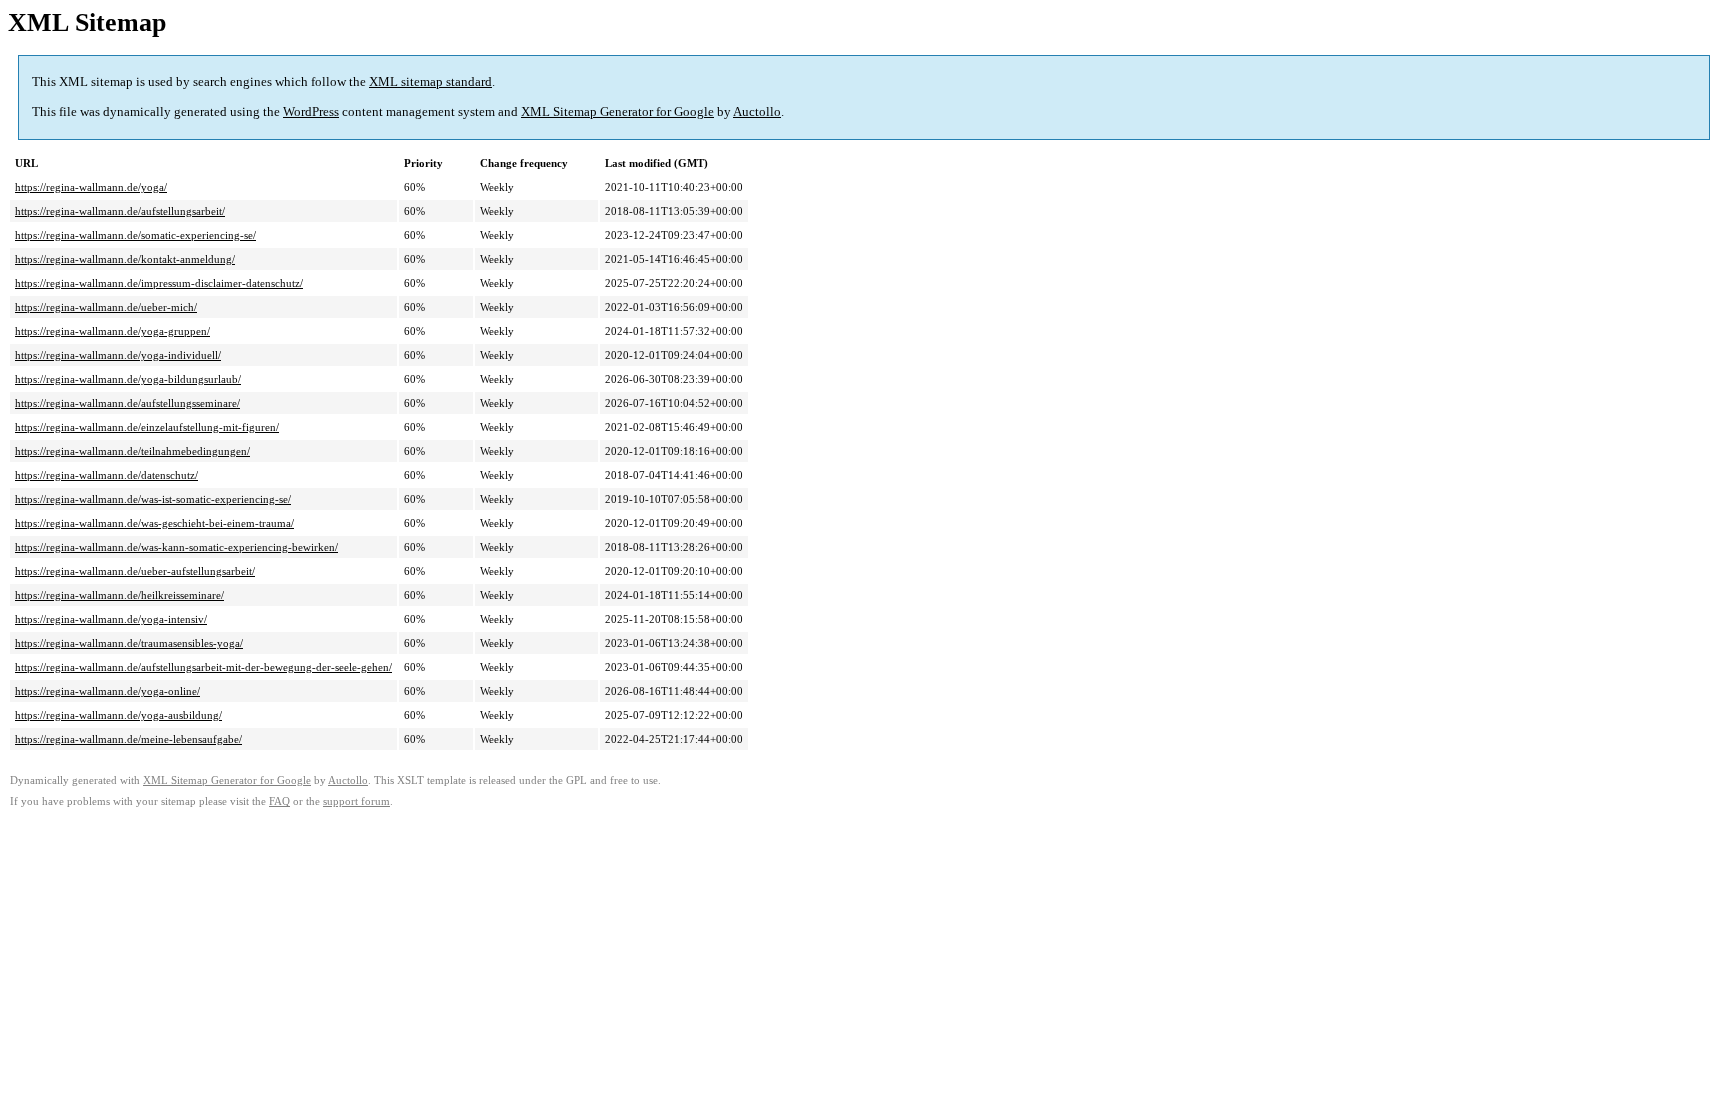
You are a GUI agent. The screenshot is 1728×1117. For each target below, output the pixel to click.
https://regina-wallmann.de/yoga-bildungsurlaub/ (128, 379)
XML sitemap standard (430, 81)
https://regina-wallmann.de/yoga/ (91, 187)
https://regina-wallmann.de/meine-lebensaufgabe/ (128, 739)
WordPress (311, 111)
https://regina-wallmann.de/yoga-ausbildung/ (118, 715)
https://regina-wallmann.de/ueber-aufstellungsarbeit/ (135, 571)
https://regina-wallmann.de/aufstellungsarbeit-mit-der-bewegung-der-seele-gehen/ (203, 667)
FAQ (279, 801)
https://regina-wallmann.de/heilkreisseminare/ (119, 595)
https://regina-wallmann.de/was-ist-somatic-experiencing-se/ (153, 499)
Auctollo (757, 111)
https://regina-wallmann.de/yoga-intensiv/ (111, 619)
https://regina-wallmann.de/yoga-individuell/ (118, 355)
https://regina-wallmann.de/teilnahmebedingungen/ (132, 451)
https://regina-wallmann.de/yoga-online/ (107, 691)
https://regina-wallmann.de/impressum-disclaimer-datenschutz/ (159, 283)
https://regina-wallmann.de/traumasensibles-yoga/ (129, 643)
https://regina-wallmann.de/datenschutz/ (106, 475)
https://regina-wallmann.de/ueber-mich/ (106, 307)
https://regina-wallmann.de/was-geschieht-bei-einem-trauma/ (154, 523)
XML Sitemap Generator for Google (617, 111)
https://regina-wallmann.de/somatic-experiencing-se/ (135, 235)
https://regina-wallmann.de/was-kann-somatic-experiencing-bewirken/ (176, 547)
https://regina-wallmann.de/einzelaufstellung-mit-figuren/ (147, 427)
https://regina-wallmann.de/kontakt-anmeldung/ (125, 259)
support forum (356, 801)
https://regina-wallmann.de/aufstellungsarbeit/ (120, 211)
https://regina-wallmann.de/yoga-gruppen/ (112, 331)
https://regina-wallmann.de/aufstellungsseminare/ (127, 403)
